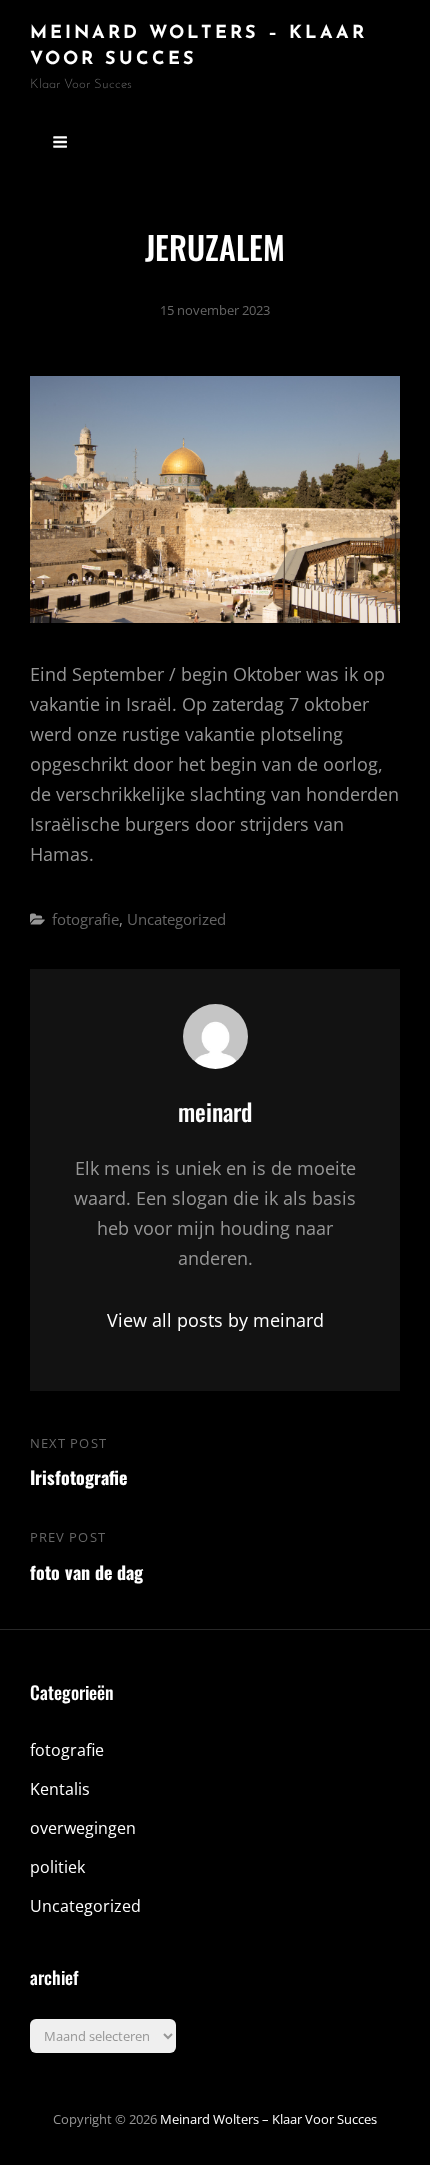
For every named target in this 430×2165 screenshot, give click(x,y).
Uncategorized (176, 919)
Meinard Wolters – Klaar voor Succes (268, 2119)
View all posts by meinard (215, 1320)
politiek (57, 1867)
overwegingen (83, 1828)
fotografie (85, 919)
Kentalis (60, 1789)
